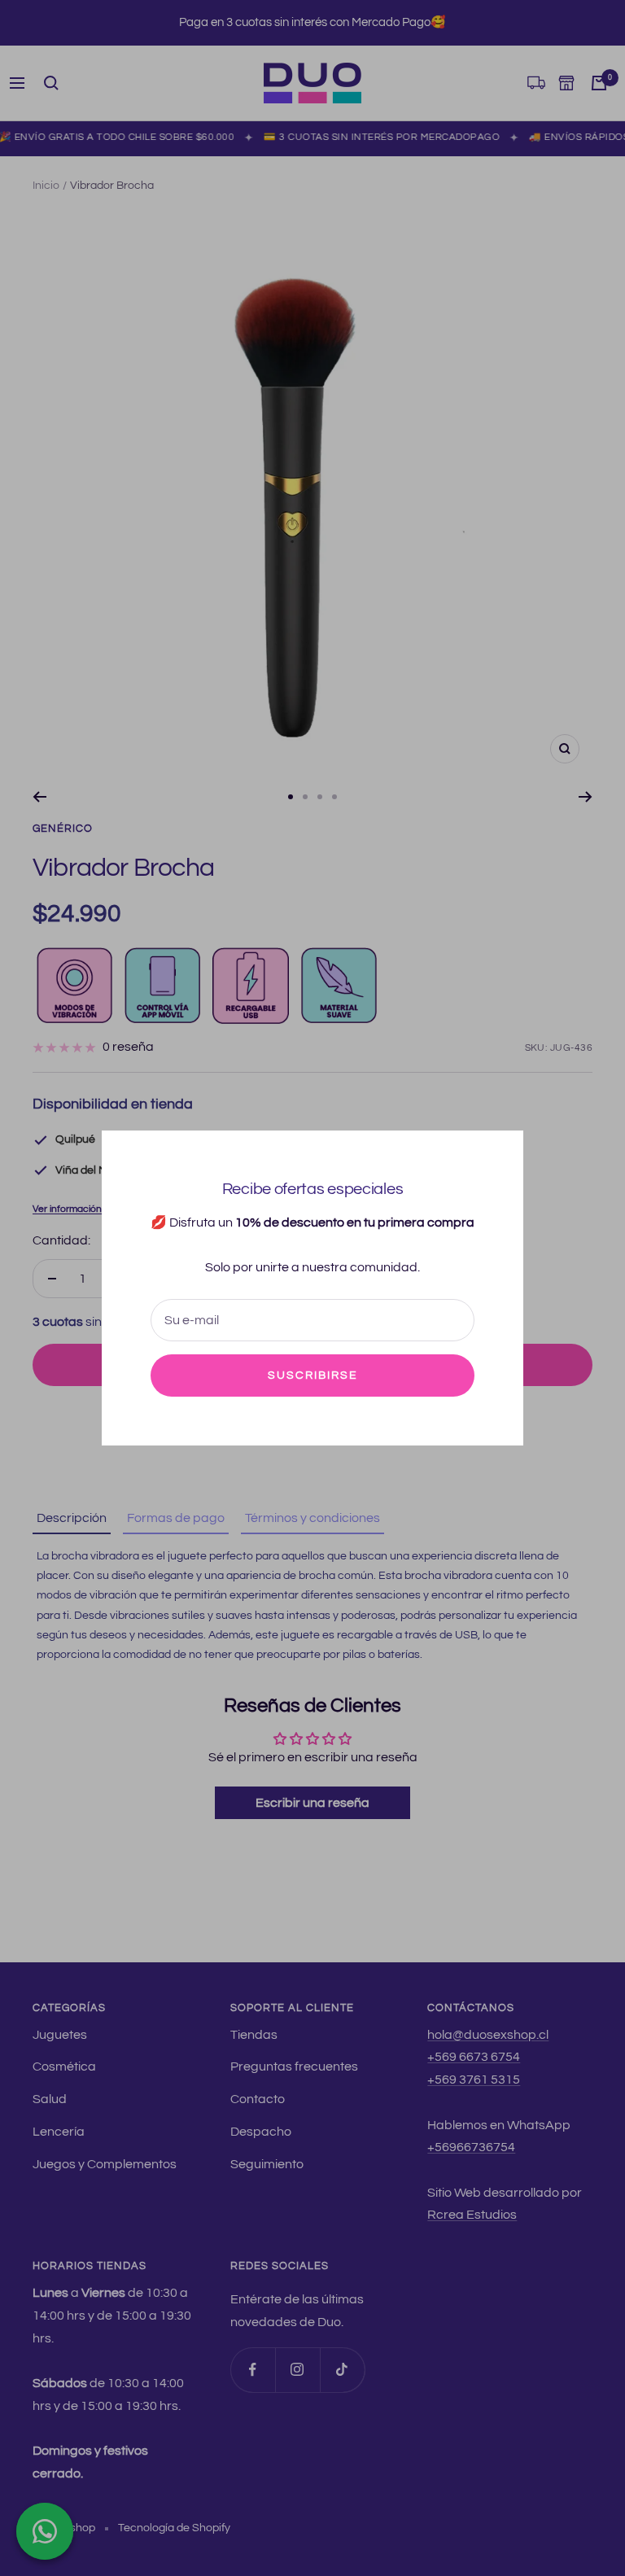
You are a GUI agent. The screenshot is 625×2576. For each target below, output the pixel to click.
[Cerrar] (498, 1156)
